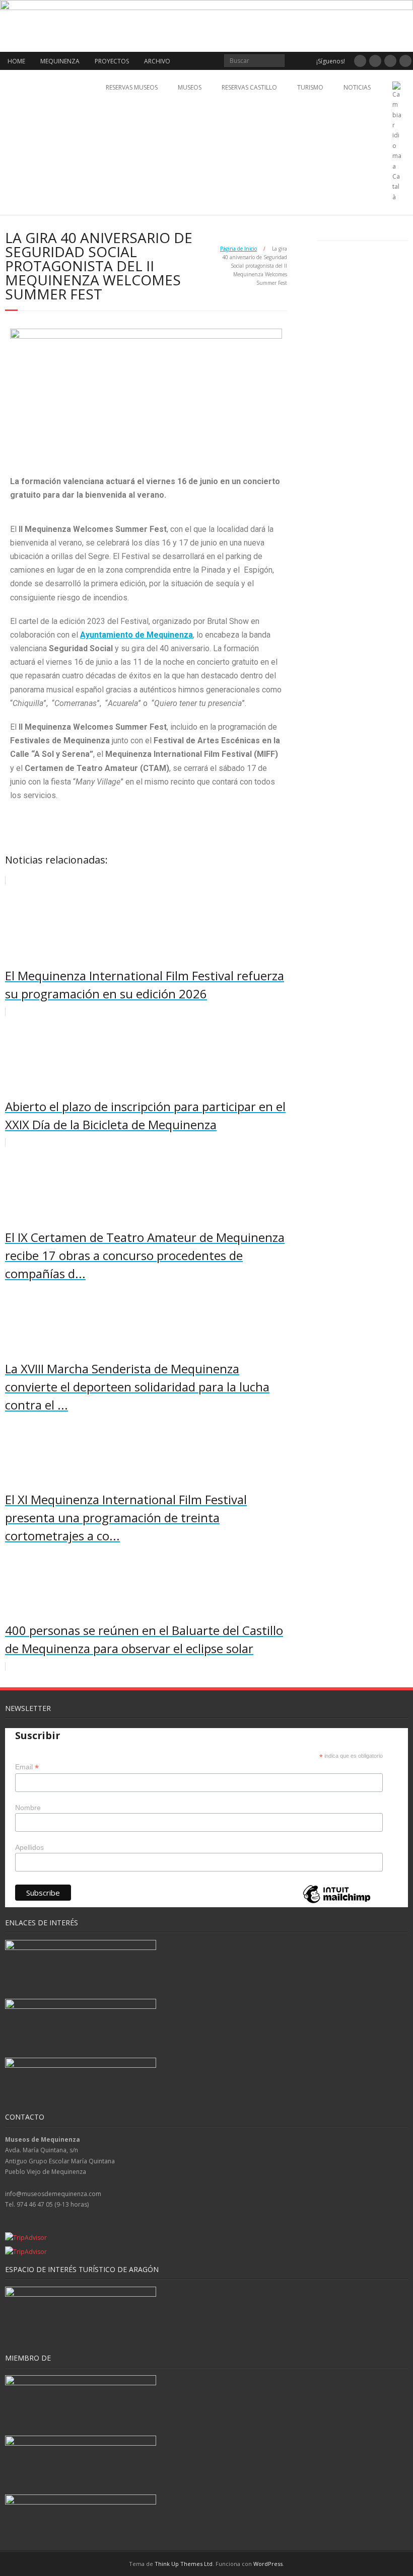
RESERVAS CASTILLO (249, 87)
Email (27, 1767)
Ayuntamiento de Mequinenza (136, 635)
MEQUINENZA (60, 61)
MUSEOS (190, 87)
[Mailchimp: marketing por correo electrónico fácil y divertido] (336, 1902)
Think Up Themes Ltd (184, 2564)
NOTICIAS (357, 87)
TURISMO (310, 87)
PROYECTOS (112, 61)
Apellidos (29, 1847)
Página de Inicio (238, 249)
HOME (16, 61)
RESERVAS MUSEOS (132, 87)
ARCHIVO (157, 61)
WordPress (268, 2564)
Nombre (28, 1808)
